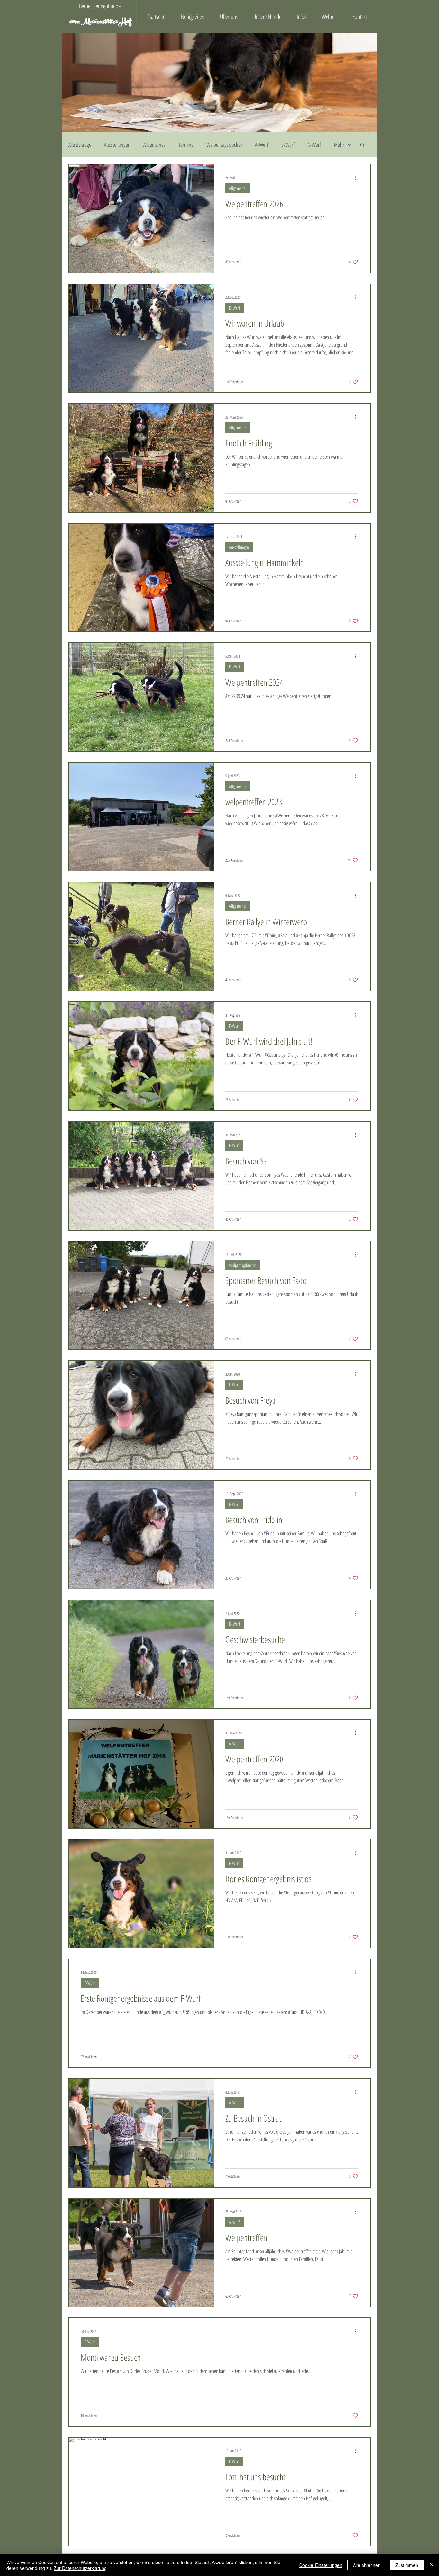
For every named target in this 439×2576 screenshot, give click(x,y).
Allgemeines (154, 145)
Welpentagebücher (224, 145)
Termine (186, 145)
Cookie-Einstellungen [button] (321, 2565)
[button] (362, 145)
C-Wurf (314, 145)
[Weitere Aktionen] (357, 178)
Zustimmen (407, 2565)
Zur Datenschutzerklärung (80, 2568)
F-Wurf (234, 1026)
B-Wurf (288, 145)
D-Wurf (235, 308)
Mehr (339, 145)
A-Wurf (262, 145)
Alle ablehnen (367, 2565)
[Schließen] (431, 2565)
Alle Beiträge (80, 145)
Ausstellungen (117, 145)
